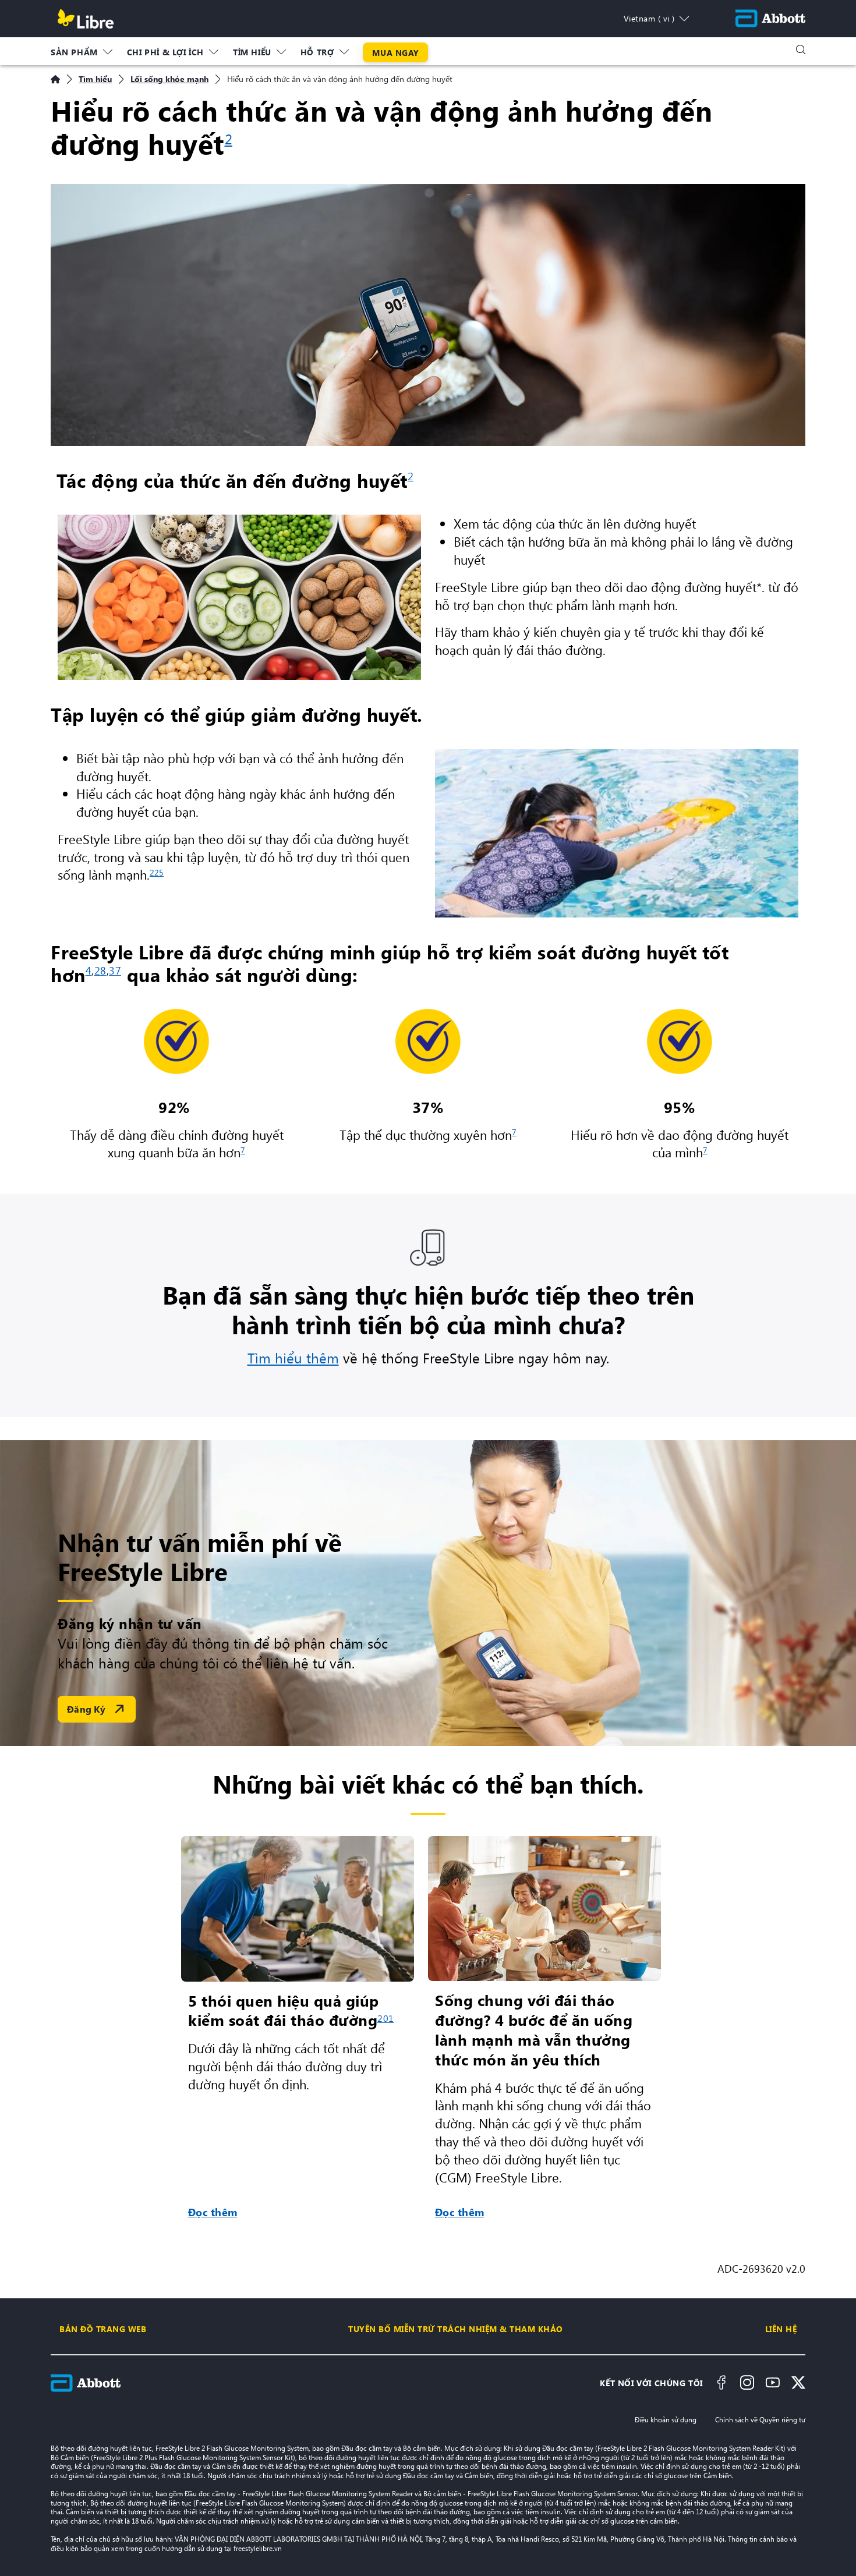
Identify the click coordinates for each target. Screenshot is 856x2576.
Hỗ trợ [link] (317, 52)
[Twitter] (798, 2383)
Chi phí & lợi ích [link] (165, 52)
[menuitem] (82, 49)
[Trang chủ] (55, 79)
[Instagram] (747, 2383)
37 (115, 970)
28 (100, 970)
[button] (801, 49)
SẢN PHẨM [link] (74, 52)
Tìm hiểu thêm (293, 1358)
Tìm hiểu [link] (252, 52)
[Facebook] (721, 2383)
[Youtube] (773, 2383)
